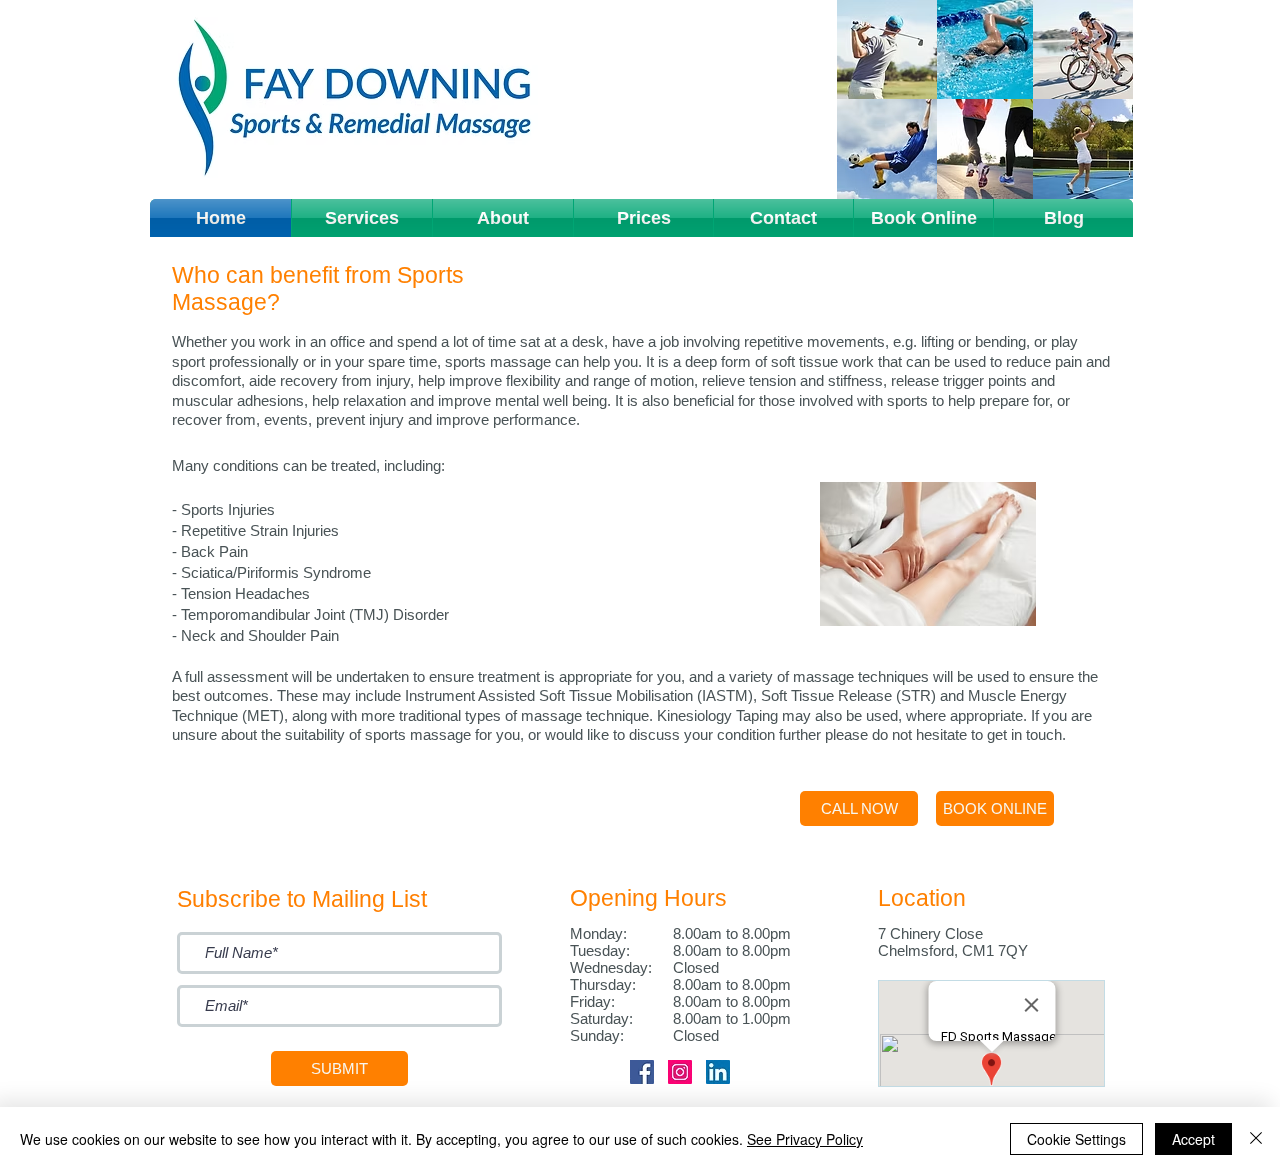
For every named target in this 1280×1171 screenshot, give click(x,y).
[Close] (1256, 1139)
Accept (1193, 1139)
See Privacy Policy (805, 1139)
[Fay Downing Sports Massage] (642, 1072)
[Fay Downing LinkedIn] (718, 1072)
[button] (362, 218)
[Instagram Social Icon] (680, 1072)
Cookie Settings (1076, 1139)
